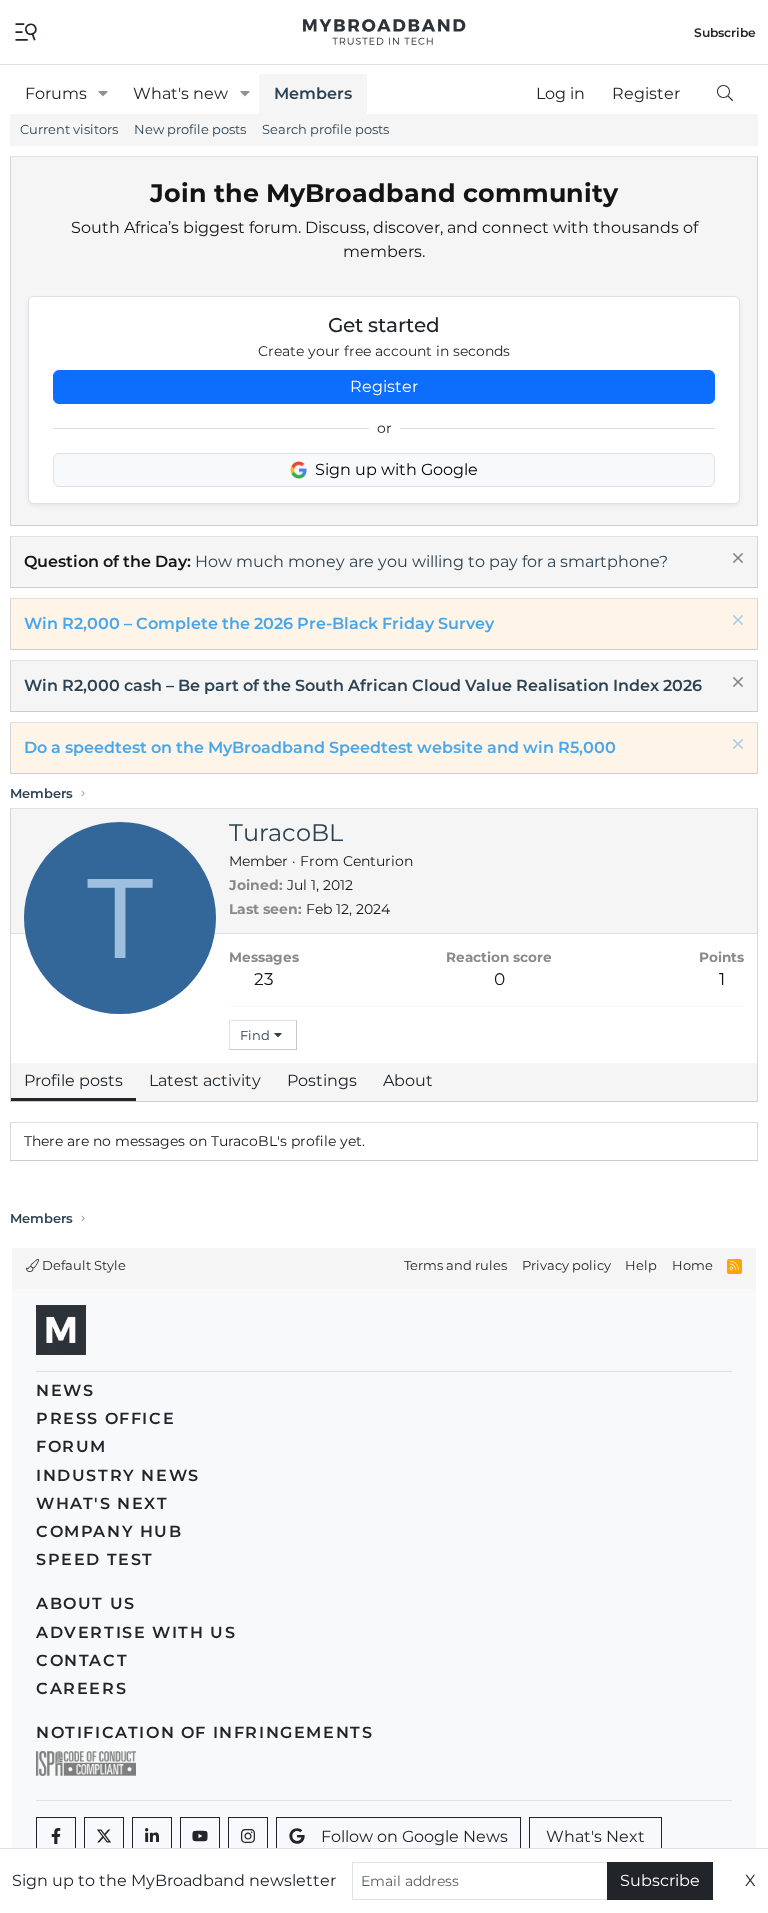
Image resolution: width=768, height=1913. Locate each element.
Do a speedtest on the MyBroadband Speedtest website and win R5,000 (320, 747)
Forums (56, 93)
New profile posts (190, 129)
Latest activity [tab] (205, 1080)
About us (86, 1603)
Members (313, 93)
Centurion (378, 861)
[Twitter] (104, 1837)
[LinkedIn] (152, 1837)
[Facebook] (56, 1837)
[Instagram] (248, 1837)
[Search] (724, 94)
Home (692, 1265)
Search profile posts (325, 129)
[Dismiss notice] (735, 560)
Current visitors (69, 129)
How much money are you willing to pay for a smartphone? (431, 561)
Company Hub (109, 1531)
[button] (103, 94)
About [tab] (408, 1080)
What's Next (102, 1503)
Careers (81, 1688)
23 (264, 979)
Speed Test (95, 1559)
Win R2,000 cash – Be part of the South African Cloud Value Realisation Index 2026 (363, 685)
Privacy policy (566, 1265)
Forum (71, 1446)
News (65, 1390)
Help (641, 1265)
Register (384, 386)
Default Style (82, 1265)
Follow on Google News (414, 1836)
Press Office (105, 1418)
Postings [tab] (322, 1080)
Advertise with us (136, 1632)
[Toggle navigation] (26, 30)
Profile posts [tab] (73, 1080)
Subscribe (660, 1880)
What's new (180, 93)
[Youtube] (200, 1837)
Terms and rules (455, 1265)
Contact (82, 1660)
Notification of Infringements (204, 1732)
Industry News (118, 1475)
